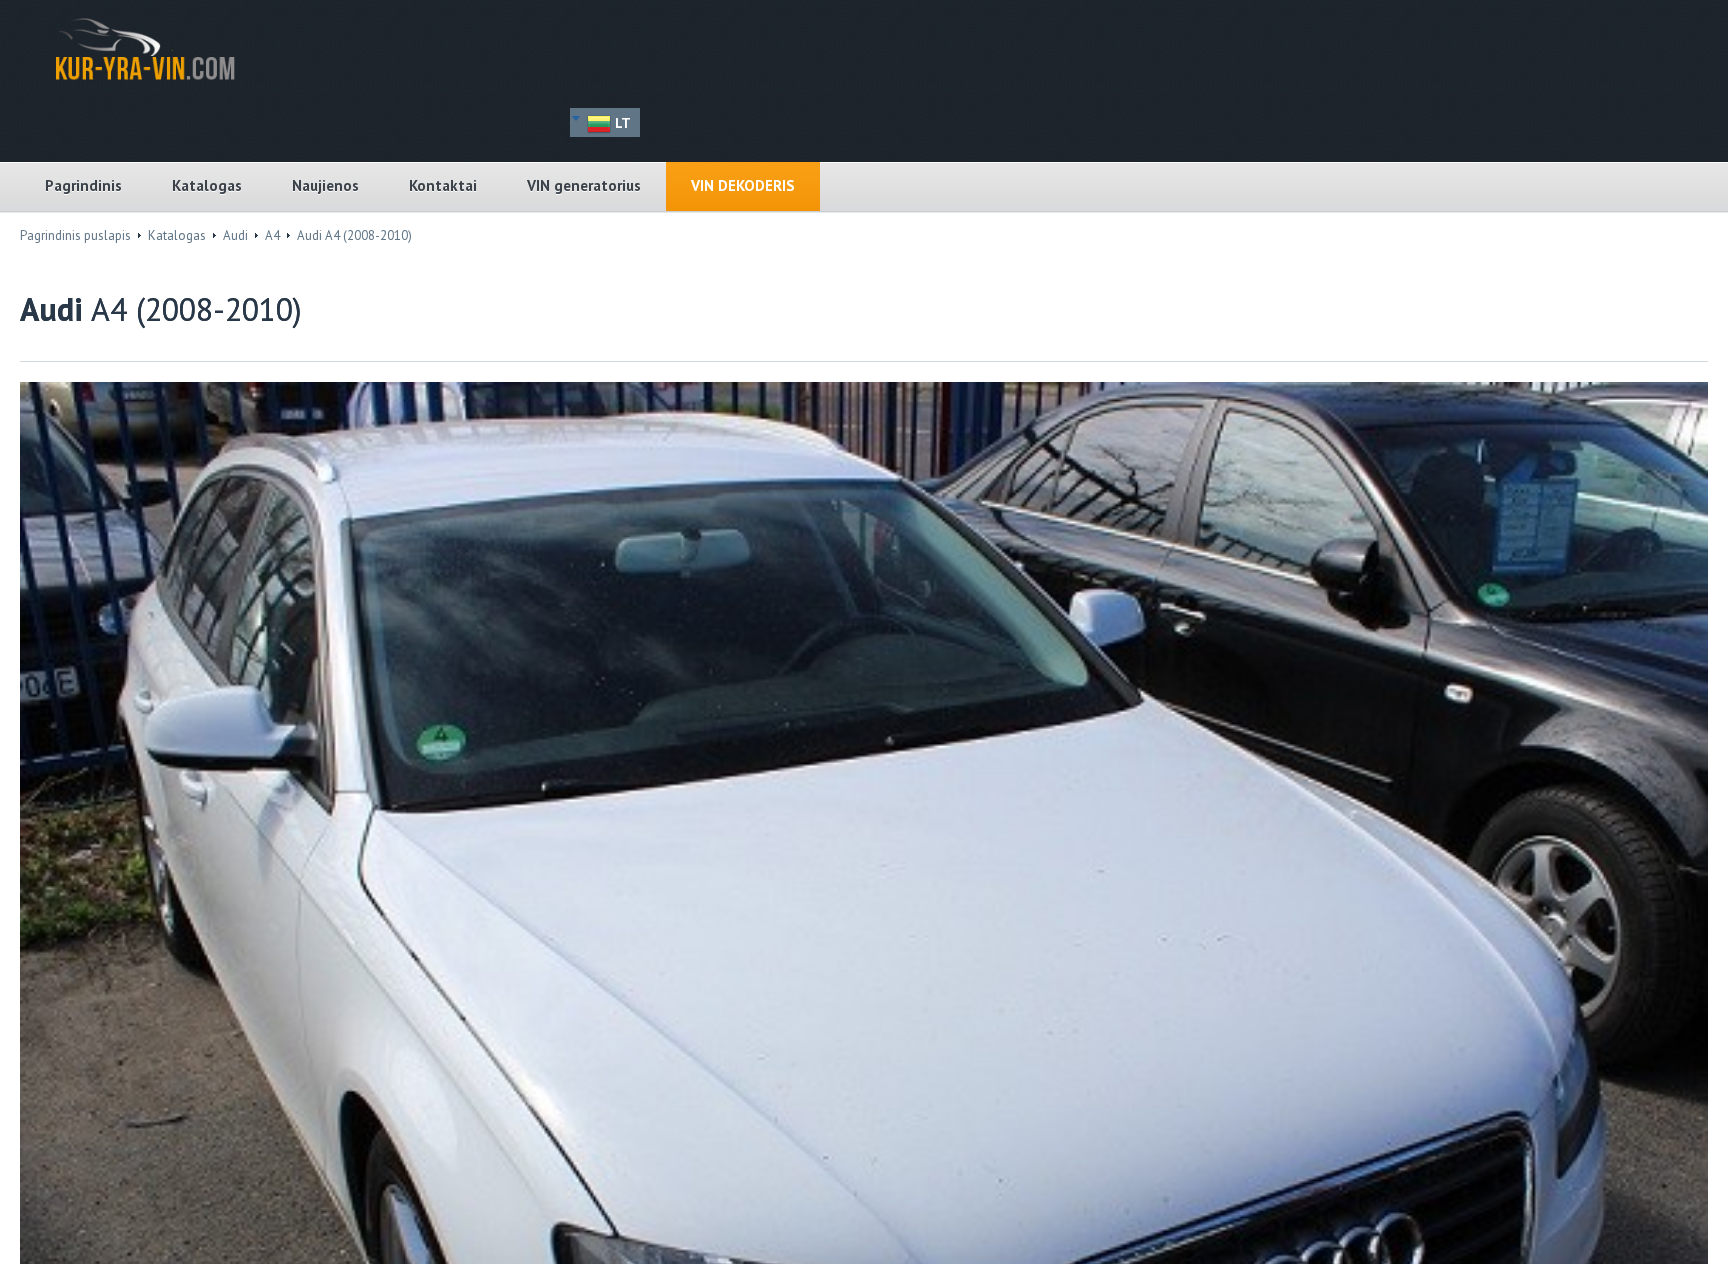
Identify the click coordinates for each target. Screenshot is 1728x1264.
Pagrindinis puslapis (75, 235)
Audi (235, 235)
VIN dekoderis (743, 185)
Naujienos (325, 185)
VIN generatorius (584, 185)
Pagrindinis (83, 185)
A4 (272, 235)
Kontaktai (443, 185)
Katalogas (207, 185)
